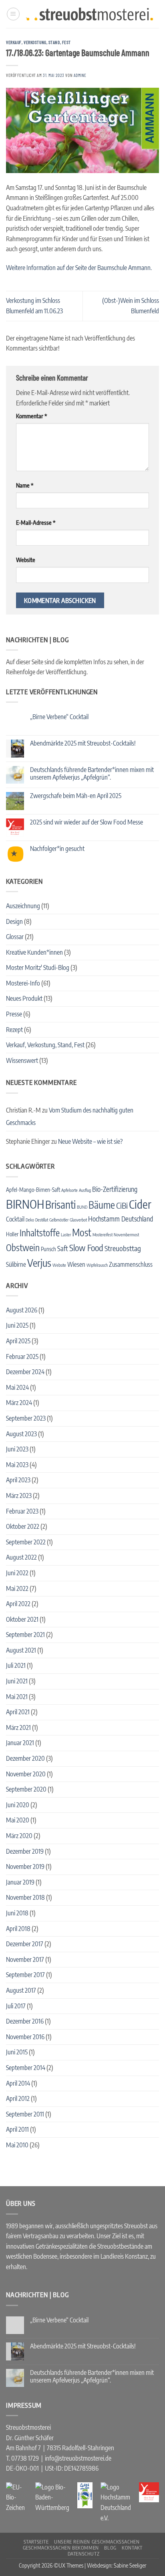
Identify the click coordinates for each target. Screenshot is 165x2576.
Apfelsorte (69, 1190)
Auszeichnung (23, 906)
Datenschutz (84, 2554)
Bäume (102, 1205)
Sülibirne (16, 1264)
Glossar (15, 937)
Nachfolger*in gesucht (57, 849)
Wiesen (76, 1264)
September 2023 (26, 1418)
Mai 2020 (18, 1820)
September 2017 (25, 1975)
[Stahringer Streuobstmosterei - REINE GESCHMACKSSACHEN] (90, 14)
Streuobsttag (123, 1248)
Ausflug (85, 1190)
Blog (110, 2548)
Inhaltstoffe (40, 1233)
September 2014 (26, 2068)
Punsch (48, 1249)
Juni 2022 (17, 1573)
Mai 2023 (17, 1465)
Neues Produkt (24, 998)
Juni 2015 (17, 2052)
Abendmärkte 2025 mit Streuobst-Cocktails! (83, 743)
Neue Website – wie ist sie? (90, 1141)
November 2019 (25, 1866)
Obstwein (23, 1248)
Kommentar (31, 416)
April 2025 (18, 1341)
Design (14, 921)
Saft (63, 1248)
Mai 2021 (17, 1697)
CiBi (122, 1205)
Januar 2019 (20, 1882)
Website (26, 560)
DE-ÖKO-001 (22, 2468)
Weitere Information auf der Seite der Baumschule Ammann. (79, 268)
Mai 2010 (17, 2145)
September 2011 (25, 2114)
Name (25, 485)
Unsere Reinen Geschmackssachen (97, 2542)
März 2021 (18, 1727)
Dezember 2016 (25, 2021)
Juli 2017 (16, 2006)
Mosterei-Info (23, 983)
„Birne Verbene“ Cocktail (59, 717)
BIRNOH (25, 1204)
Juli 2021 (16, 1665)
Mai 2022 (17, 1588)
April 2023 (18, 1480)
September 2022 (26, 1542)
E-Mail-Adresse (36, 522)
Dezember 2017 (25, 1944)
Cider (140, 1204)
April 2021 (18, 1712)
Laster (66, 1235)
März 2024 (19, 1403)
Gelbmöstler (59, 1220)
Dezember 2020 (25, 1758)
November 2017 (25, 1959)
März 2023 (19, 1496)
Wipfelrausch (97, 1265)
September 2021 (25, 1635)
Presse (14, 1014)
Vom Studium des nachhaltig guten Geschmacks (70, 1117)
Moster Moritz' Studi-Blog (38, 968)
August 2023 (21, 1434)
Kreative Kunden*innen (34, 952)
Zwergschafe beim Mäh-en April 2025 (76, 796)
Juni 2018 (17, 1913)
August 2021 (21, 1650)
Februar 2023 (22, 1511)
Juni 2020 (18, 1805)
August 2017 (21, 1990)
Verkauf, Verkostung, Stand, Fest (38, 42)
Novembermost (126, 1235)
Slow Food (86, 1248)
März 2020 (19, 1836)
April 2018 (18, 1929)
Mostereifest (103, 1235)
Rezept (14, 1030)
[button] (13, 14)
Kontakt (132, 2548)
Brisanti (60, 1204)
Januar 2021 (20, 1743)
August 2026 (22, 1310)
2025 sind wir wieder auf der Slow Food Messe (87, 822)
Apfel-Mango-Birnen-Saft (33, 1190)
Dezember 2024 (25, 1372)
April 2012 (18, 2098)
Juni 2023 (17, 1449)
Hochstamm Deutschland (121, 1219)
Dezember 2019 (25, 1851)
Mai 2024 (17, 1387)
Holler (12, 1234)
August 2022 (21, 1557)
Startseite (36, 2542)
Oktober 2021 (22, 1619)
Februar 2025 (22, 1357)
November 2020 (26, 1774)
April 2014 (18, 2083)
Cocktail (15, 1219)
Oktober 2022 (23, 1526)
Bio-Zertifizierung (115, 1189)
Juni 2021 (17, 1681)
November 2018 (25, 1897)
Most (82, 1232)
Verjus (39, 1263)
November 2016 (25, 2037)
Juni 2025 (17, 1325)
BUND (82, 1207)
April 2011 (17, 2129)
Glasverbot (78, 1220)
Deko (30, 1220)
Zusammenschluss (131, 1264)
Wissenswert (22, 1060)
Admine (80, 75)
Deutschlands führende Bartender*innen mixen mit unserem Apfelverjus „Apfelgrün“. (92, 774)
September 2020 (26, 1789)
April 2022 (18, 1604)
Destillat (42, 1220)
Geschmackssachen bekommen (61, 2548)
